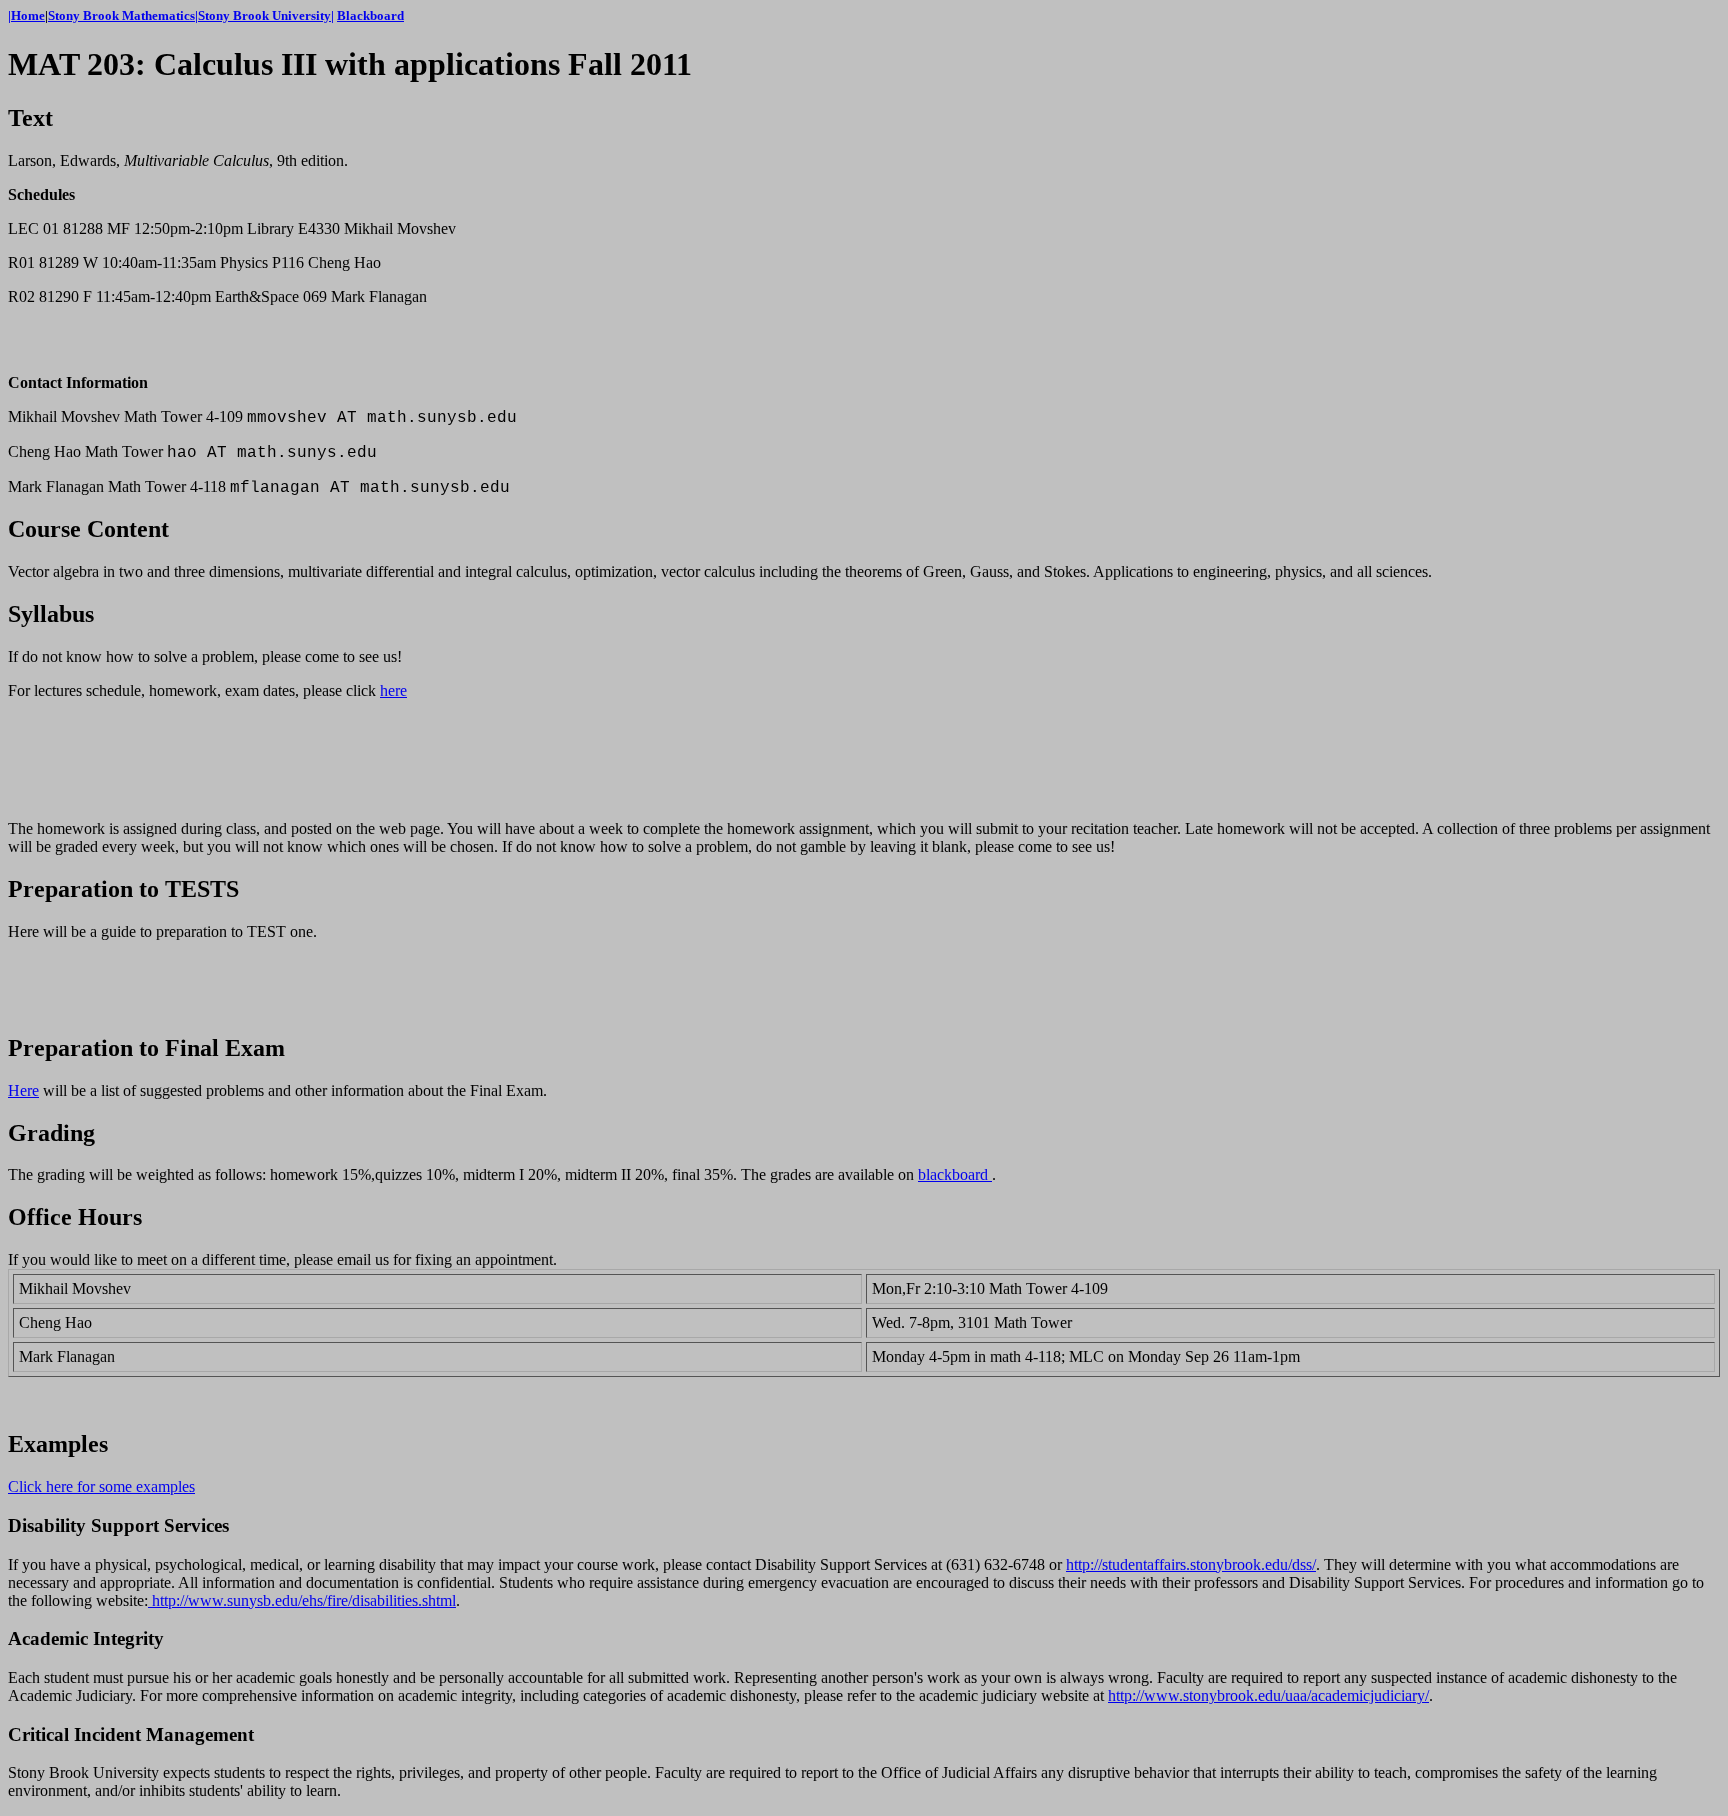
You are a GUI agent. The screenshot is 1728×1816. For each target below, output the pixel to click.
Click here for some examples (101, 1486)
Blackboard (370, 15)
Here (23, 1090)
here (393, 690)
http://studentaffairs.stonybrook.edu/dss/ (1191, 1564)
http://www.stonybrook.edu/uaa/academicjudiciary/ (1268, 1695)
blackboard (955, 1174)
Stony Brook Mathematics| (123, 15)
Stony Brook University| (266, 15)
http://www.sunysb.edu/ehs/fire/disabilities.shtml (302, 1600)
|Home (26, 15)
